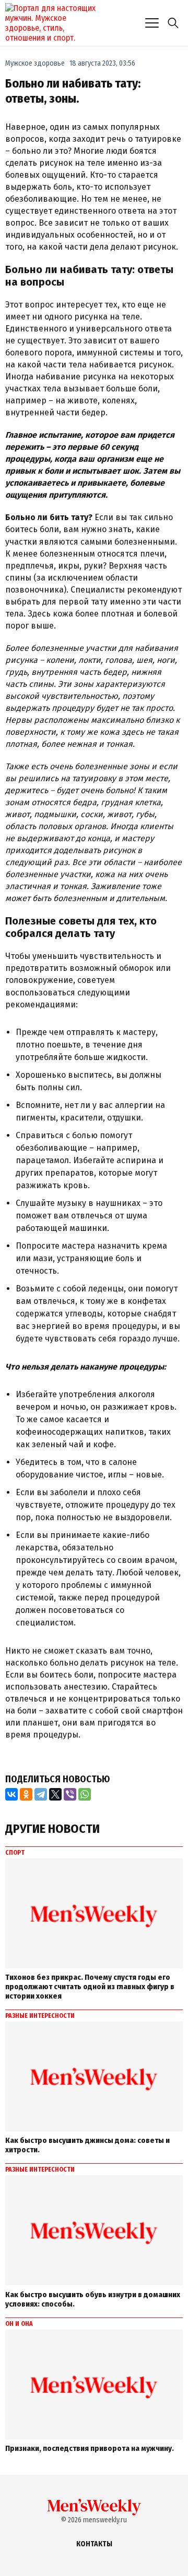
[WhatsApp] (85, 1794)
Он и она (19, 2324)
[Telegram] (41, 1794)
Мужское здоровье (35, 63)
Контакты (94, 2544)
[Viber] (70, 1794)
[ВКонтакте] (11, 1794)
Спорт (15, 1853)
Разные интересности (40, 2016)
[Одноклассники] (26, 1794)
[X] (55, 1794)
